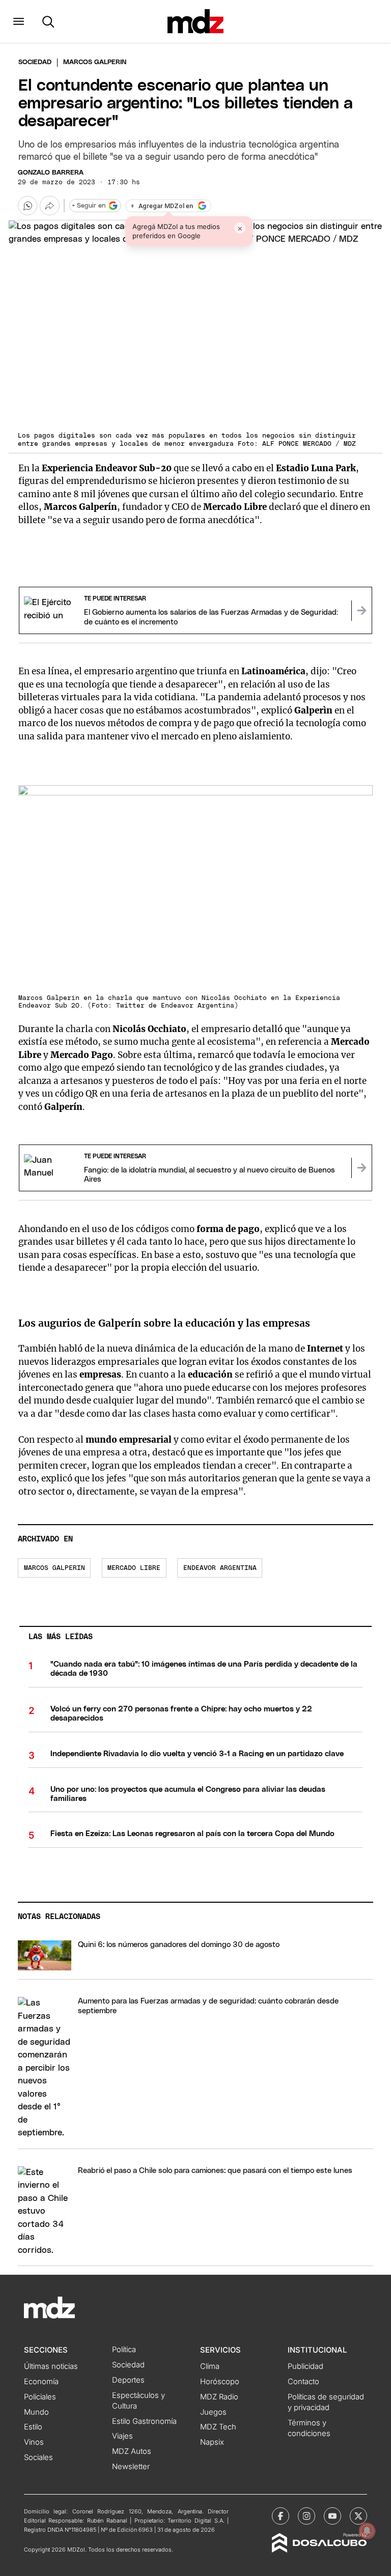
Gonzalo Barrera (51, 173)
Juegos (213, 2412)
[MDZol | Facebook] (281, 2516)
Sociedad (35, 62)
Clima (210, 2366)
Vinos (34, 2442)
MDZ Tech (218, 2427)
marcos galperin (54, 1568)
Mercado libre (134, 1568)
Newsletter (131, 2467)
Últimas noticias (51, 2366)
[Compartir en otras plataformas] (49, 206)
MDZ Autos (132, 2451)
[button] (19, 21)
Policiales (40, 2397)
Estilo (33, 2427)
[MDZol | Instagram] (306, 2516)
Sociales (38, 2457)
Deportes (128, 2380)
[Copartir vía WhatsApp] (27, 206)
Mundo (36, 2412)
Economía (41, 2382)
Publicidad (305, 2366)
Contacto (303, 2382)
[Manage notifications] (367, 2531)
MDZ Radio (219, 2397)
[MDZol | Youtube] (332, 2516)
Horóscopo (220, 2382)
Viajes (122, 2436)
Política (124, 2350)
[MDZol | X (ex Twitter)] (358, 2516)
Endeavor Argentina (220, 1568)
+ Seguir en (89, 206)
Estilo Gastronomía (144, 2421)
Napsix (212, 2442)
